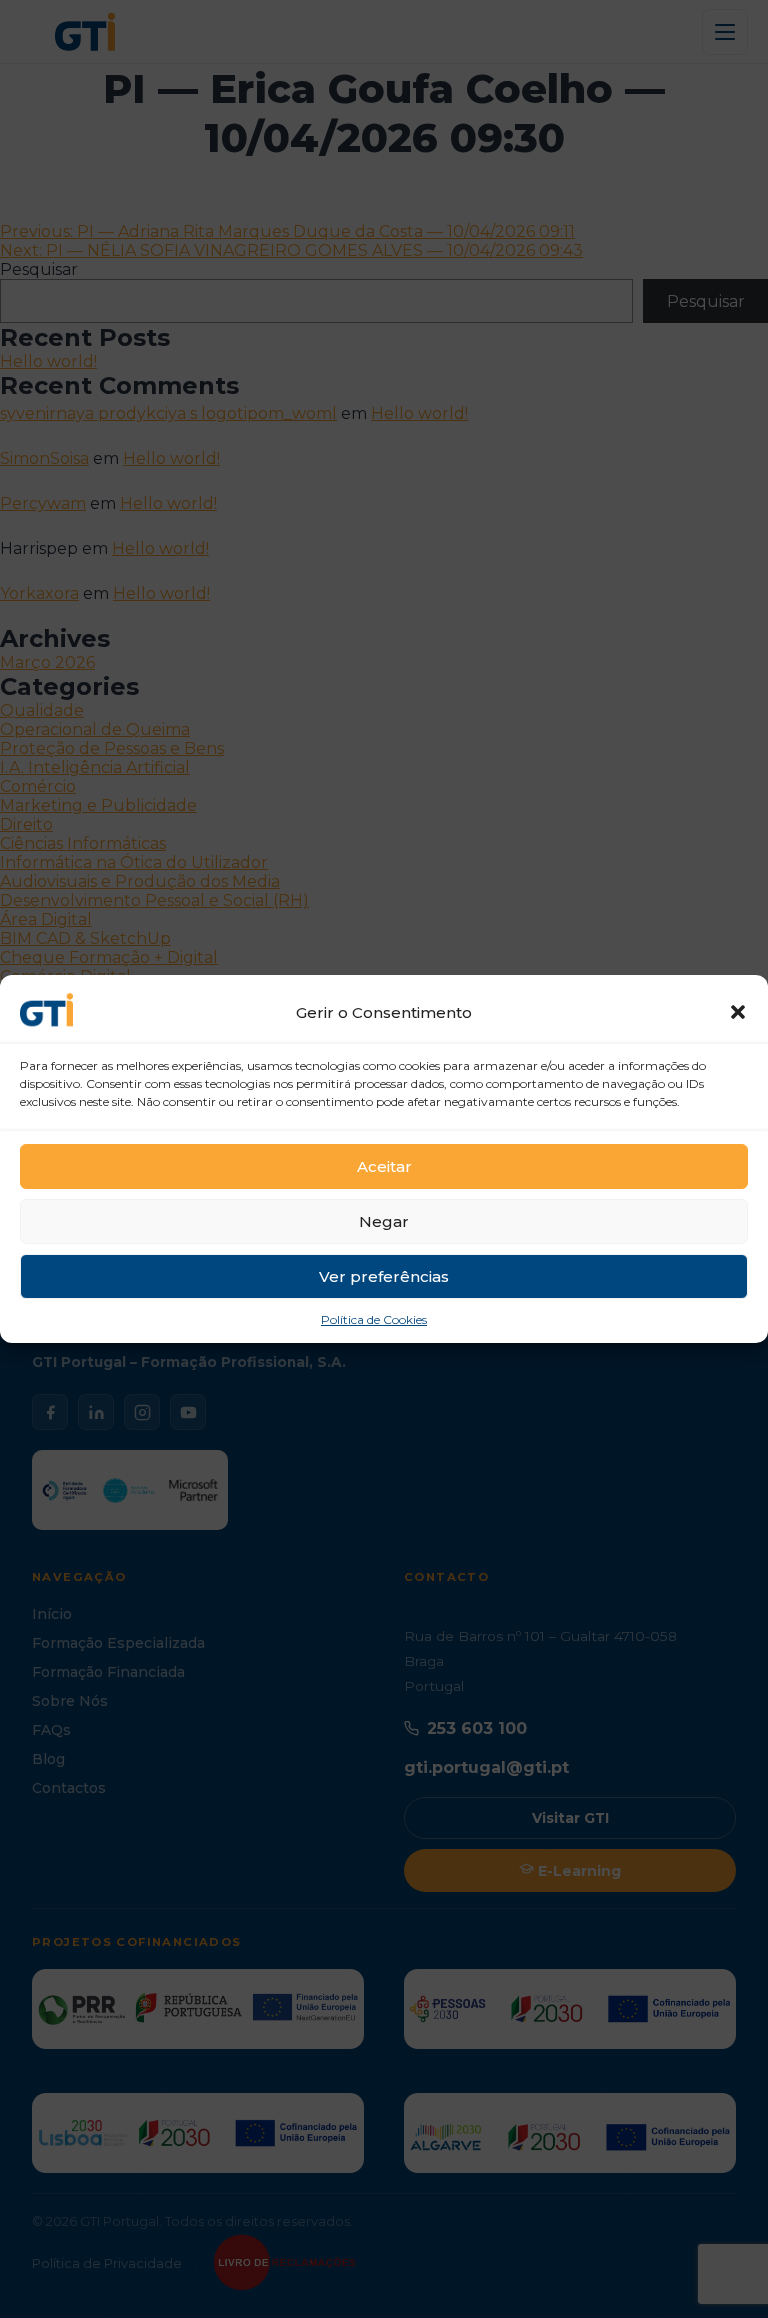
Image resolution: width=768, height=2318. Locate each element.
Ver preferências (384, 1276)
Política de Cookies (374, 1319)
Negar (384, 1221)
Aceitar (384, 1166)
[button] (738, 1012)
